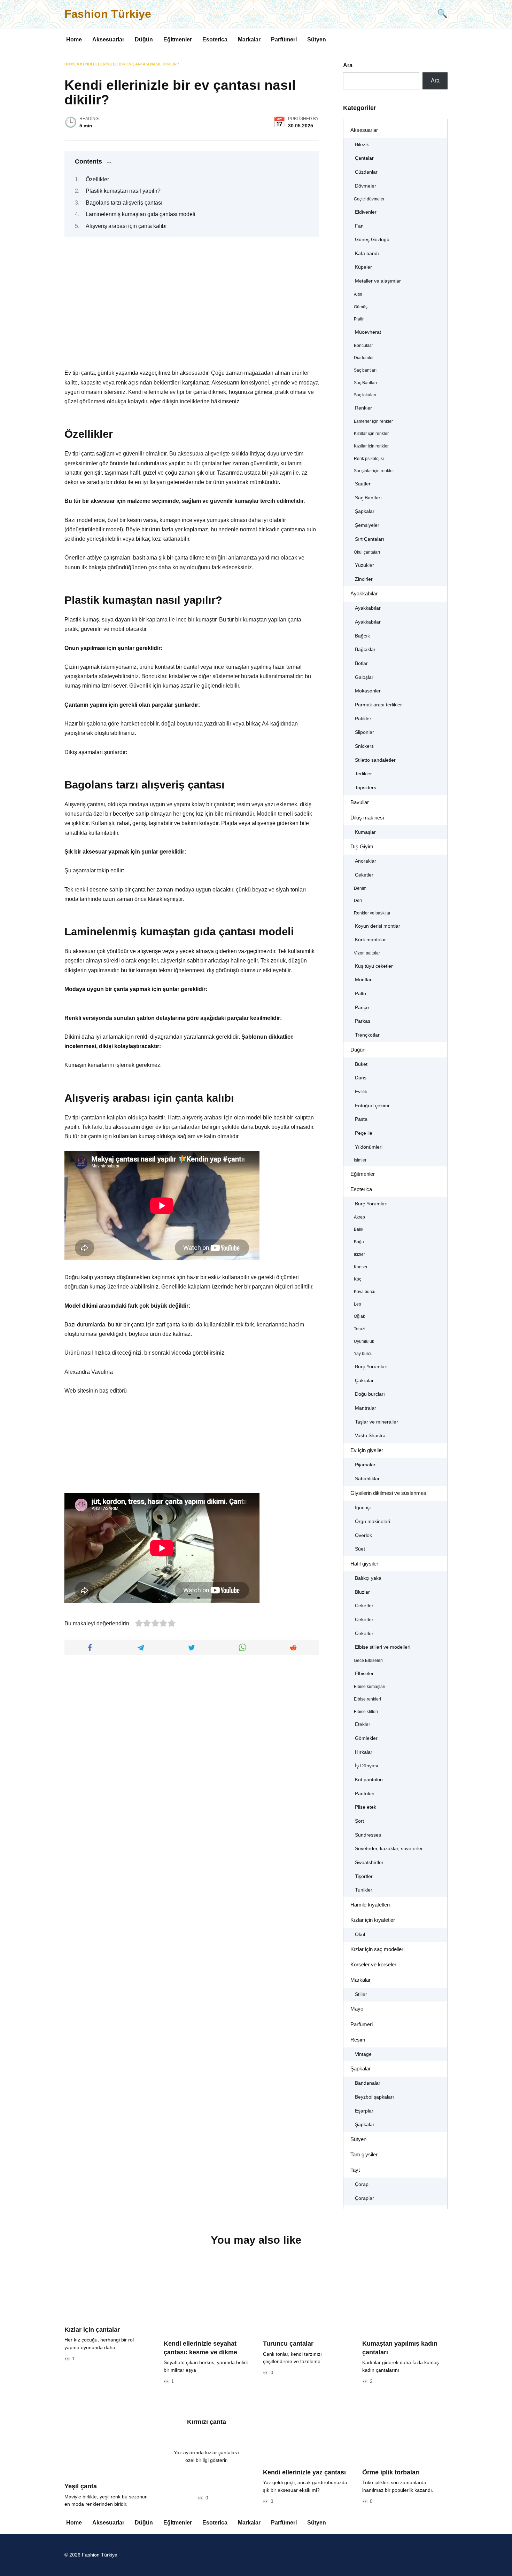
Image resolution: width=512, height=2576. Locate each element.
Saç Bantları (365, 383)
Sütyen (317, 39)
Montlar (363, 980)
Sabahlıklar (367, 1479)
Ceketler (364, 875)
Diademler (364, 358)
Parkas (363, 1021)
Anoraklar (366, 861)
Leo (358, 1304)
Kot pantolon (369, 1780)
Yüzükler (364, 565)
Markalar (249, 39)
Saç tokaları (365, 395)
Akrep (359, 1217)
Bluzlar (362, 1592)
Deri (358, 901)
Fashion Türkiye (108, 14)
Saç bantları (365, 370)
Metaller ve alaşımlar (378, 281)
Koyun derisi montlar (378, 926)
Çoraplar (364, 2198)
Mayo (357, 2009)
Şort (359, 1821)
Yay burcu (363, 1354)
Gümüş (361, 307)
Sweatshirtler (369, 1862)
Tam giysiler (364, 2154)
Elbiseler (364, 1674)
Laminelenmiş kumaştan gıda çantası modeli (141, 214)
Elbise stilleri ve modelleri (383, 1647)
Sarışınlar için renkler (374, 471)
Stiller (361, 1994)
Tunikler (364, 1890)
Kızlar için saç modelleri (377, 1949)
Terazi (360, 1329)
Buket (361, 1064)
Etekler (363, 1724)
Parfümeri (284, 39)
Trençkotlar (367, 1035)
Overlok (363, 1535)
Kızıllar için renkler (371, 434)
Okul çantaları (367, 552)
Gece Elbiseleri (368, 1660)
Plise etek (366, 1807)
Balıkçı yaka (368, 1578)
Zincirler (364, 579)
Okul (360, 1935)
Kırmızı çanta (207, 2422)
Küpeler (363, 267)
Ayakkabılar (364, 593)
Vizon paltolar (367, 953)
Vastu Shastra (370, 1436)
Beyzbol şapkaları (374, 2097)
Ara (348, 65)
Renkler (363, 408)
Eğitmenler (178, 39)
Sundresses (368, 1835)
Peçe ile (364, 1133)
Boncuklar (363, 346)
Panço (362, 1008)
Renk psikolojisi (369, 459)
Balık (359, 1229)
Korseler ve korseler (373, 1964)
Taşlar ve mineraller (377, 1422)
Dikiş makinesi (367, 818)
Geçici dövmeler (369, 199)
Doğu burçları (370, 1394)
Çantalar (364, 158)
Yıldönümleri (369, 1147)
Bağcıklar (365, 649)
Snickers (364, 746)
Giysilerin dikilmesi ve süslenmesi (389, 1493)
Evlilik (361, 1092)
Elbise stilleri (366, 1712)
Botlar (361, 663)
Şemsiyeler (367, 525)
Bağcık (362, 636)
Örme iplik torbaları (391, 2472)
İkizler (359, 1254)
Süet (360, 1549)
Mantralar (366, 1408)
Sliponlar (364, 732)
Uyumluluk (364, 1341)
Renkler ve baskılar (372, 913)
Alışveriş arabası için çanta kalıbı (126, 226)
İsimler (360, 1160)
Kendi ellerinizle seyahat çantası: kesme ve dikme (200, 2348)
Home (74, 39)
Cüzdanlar (366, 172)
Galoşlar (364, 677)
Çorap (362, 2184)
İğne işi (363, 1508)
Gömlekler (366, 1738)
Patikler (363, 719)
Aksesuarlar (108, 39)
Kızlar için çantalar (92, 2330)
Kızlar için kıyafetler (373, 1920)
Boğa (359, 1242)
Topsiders (366, 788)
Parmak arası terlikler (378, 705)
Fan (359, 226)
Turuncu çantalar (288, 2344)
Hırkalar (364, 1752)
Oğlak (359, 1316)
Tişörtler (364, 1876)
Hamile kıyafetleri (370, 1905)
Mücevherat (368, 332)
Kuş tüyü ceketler (374, 966)
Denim (360, 888)
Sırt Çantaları (370, 539)
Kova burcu (365, 1292)
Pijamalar (365, 1465)
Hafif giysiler (364, 1564)
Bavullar (360, 802)
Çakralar (364, 1381)
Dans (361, 1078)
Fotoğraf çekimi (372, 1106)
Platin (359, 319)
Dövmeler (366, 186)
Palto (360, 994)
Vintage (363, 2054)
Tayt (355, 2170)
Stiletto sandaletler (375, 760)
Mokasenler (368, 691)
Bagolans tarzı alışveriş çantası (124, 203)
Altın (358, 294)
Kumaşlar (365, 832)
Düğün (144, 39)
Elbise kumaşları (370, 1687)
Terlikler (363, 774)
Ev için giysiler (367, 1450)
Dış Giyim (362, 846)
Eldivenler (366, 212)
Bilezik (362, 145)
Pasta (361, 1119)
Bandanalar (368, 2083)
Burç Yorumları (371, 1204)
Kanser (361, 1267)
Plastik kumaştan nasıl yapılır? (123, 191)
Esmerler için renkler (373, 421)
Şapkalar (365, 511)
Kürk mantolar (370, 940)
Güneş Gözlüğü (372, 240)
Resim (358, 2040)
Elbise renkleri (367, 1699)
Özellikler (97, 179)
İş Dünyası (367, 1766)
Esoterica (215, 39)
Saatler (363, 484)
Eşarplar (364, 2111)
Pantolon (365, 1794)
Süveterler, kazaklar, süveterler (389, 1849)
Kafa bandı (367, 253)
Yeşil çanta (81, 2486)
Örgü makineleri (373, 1521)
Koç (358, 1279)
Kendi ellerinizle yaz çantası (304, 2472)
